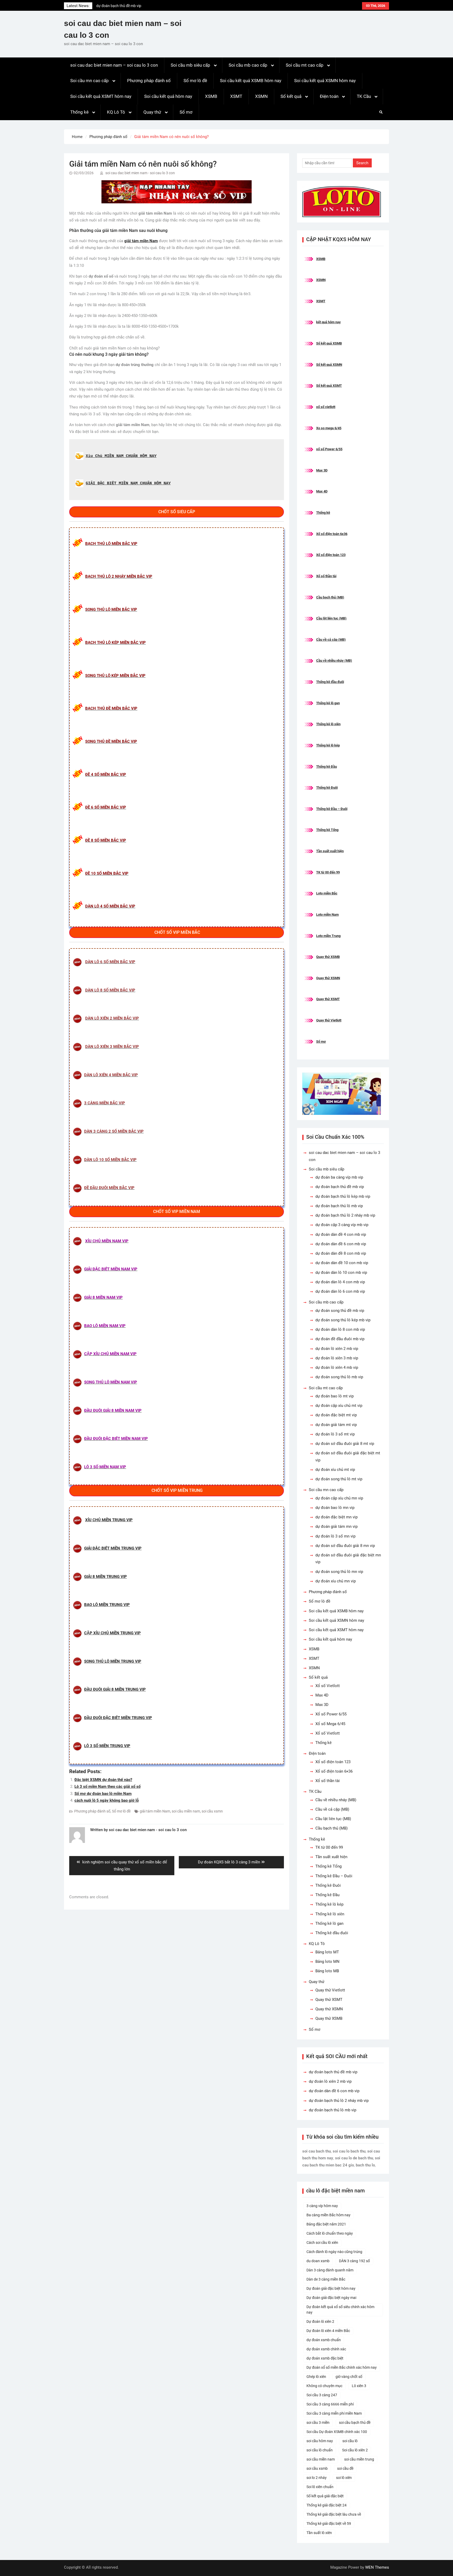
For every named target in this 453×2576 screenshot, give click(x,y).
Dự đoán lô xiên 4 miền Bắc (328, 2331)
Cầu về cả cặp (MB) (331, 640)
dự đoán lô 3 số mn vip (335, 1536)
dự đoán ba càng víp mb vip (339, 1177)
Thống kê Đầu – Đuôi (332, 809)
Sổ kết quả (291, 96)
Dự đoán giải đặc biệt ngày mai (331, 2298)
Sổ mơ (186, 112)
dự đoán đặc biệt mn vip (336, 1517)
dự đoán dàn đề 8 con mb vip (341, 1253)
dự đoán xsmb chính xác (326, 2349)
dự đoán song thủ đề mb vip (340, 1311)
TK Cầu (364, 96)
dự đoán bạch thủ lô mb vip (339, 1206)
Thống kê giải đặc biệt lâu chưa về (334, 2514)
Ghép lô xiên (316, 2377)
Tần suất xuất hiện (330, 851)
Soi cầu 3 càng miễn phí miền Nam (334, 2413)
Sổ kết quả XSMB (329, 343)
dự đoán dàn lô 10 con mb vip (341, 1273)
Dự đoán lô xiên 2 (320, 2321)
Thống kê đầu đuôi (330, 682)
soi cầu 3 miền (318, 2423)
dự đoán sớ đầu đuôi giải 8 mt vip (345, 1444)
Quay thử (152, 112)
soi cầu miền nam (186, 1811)
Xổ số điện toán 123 (331, 555)
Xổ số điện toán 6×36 (334, 1771)
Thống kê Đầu (327, 767)
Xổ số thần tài (326, 576)
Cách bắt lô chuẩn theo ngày (330, 2233)
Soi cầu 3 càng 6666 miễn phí (330, 2404)
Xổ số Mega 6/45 (330, 1724)
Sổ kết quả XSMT (329, 386)
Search (362, 163)
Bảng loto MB (327, 1971)
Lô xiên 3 (359, 2386)
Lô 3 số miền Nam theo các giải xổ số (107, 1787)
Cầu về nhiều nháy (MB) (334, 661)
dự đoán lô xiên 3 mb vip (337, 1358)
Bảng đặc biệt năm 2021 (326, 2224)
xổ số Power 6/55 (329, 449)
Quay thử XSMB (328, 957)
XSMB (211, 96)
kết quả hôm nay (328, 322)
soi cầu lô (350, 2441)
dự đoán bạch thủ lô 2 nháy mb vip (345, 1215)
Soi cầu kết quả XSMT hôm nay (101, 96)
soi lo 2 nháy (317, 2478)
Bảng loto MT (327, 1952)
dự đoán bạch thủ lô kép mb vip (343, 1196)
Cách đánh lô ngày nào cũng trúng (334, 2252)
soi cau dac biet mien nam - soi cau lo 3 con (140, 173)
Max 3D (322, 470)
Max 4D (322, 491)
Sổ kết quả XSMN (329, 365)
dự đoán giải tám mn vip (336, 1526)
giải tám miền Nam (155, 1811)
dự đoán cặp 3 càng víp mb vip (342, 1225)
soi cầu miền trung (359, 2459)
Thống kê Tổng (327, 830)
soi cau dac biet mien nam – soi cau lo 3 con (114, 65)
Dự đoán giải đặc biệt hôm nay (331, 2288)
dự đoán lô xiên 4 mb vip (337, 1367)
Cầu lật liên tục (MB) (331, 618)
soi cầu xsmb (317, 2468)
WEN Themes (377, 2567)
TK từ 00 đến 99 (328, 872)
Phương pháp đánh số (149, 81)
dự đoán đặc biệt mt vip (336, 1415)
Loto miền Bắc (327, 893)
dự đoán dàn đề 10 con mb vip (342, 1263)
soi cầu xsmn (212, 1811)
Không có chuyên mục (324, 2386)
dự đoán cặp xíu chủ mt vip (339, 1406)
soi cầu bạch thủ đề (355, 2423)
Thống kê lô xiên (328, 724)
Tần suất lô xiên (319, 2533)
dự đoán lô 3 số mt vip (335, 1434)
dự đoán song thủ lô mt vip (339, 1479)
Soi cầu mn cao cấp (90, 81)
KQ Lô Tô (116, 112)
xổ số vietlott (326, 407)
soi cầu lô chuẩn (320, 2450)
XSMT (236, 96)
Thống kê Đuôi (327, 788)
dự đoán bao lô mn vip (335, 1508)
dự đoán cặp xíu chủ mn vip (339, 1498)
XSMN (261, 96)
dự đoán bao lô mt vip (335, 1396)
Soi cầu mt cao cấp (305, 65)
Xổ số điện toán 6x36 (332, 534)
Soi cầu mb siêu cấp (190, 65)
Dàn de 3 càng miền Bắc (326, 2279)
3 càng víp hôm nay (322, 2206)
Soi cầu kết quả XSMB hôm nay (251, 81)
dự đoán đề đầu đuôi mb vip (340, 1339)
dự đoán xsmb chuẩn (324, 2340)
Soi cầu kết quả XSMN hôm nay (325, 81)
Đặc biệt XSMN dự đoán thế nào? (103, 1780)
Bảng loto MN (327, 1962)
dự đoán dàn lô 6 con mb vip (340, 1291)
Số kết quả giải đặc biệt (325, 2496)
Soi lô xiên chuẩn (320, 2487)
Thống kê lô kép (328, 745)
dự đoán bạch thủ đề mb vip (340, 1187)
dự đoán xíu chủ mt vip (335, 1470)
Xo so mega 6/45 (329, 428)
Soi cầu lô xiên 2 (355, 2450)
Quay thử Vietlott (329, 1020)
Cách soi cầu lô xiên (322, 2243)
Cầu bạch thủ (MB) (330, 597)
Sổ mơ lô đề (195, 81)
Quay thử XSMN (328, 978)
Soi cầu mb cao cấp (248, 65)
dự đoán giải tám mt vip (336, 1425)
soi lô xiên (344, 2478)
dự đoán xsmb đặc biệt (325, 2358)
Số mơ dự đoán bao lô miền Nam (103, 1794)
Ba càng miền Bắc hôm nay (328, 2215)
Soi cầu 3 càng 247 (322, 2395)
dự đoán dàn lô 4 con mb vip (340, 1282)
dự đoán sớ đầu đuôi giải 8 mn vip (345, 1546)
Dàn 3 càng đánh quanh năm (330, 2270)
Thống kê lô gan (328, 703)
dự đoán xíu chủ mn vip (336, 1581)
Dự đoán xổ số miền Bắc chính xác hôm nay (342, 2367)
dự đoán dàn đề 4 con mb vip (341, 1234)
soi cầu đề (345, 2468)
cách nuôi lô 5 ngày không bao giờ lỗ (107, 1800)
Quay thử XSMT (328, 999)
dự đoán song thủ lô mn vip (339, 1572)
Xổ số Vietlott (328, 1686)
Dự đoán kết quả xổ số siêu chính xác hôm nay (340, 2310)
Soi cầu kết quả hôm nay (168, 96)
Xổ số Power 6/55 (331, 1714)
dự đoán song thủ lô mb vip (339, 1377)
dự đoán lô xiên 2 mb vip (116, 6)
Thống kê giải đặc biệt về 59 (329, 2524)
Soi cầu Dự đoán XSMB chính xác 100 (337, 2432)
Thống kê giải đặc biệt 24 (327, 2505)
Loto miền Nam (327, 915)
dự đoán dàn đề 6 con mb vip (341, 1244)
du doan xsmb (318, 2261)
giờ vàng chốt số (349, 2377)
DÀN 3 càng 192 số (354, 2261)
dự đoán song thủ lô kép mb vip (343, 1320)
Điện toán (329, 96)
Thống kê (79, 112)
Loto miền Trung (328, 936)
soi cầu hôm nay (320, 2441)
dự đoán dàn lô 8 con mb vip (340, 1329)
